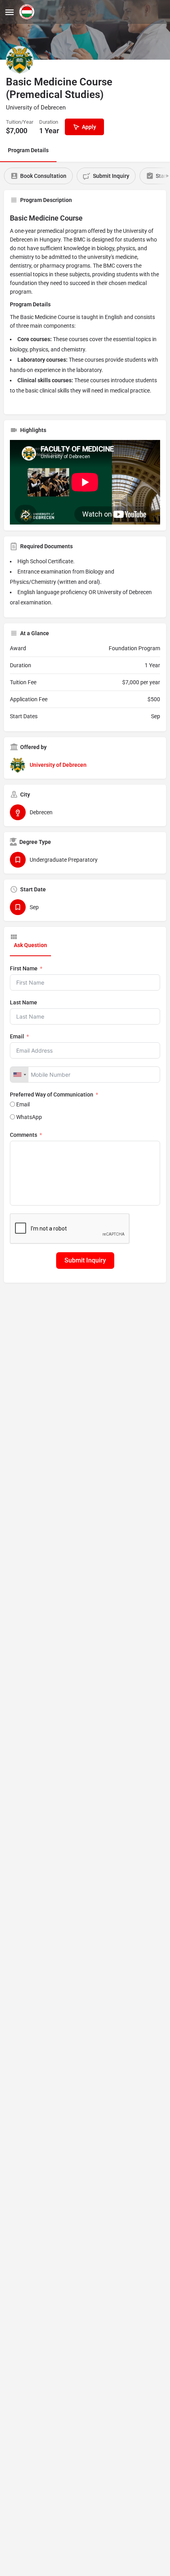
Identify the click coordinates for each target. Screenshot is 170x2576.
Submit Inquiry (85, 1260)
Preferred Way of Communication (52, 1095)
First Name (24, 968)
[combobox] (19, 1075)
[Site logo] (28, 12)
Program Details (28, 150)
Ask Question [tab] (30, 945)
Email (17, 1036)
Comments (24, 1135)
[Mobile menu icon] (9, 12)
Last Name (24, 1002)
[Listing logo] (20, 60)
